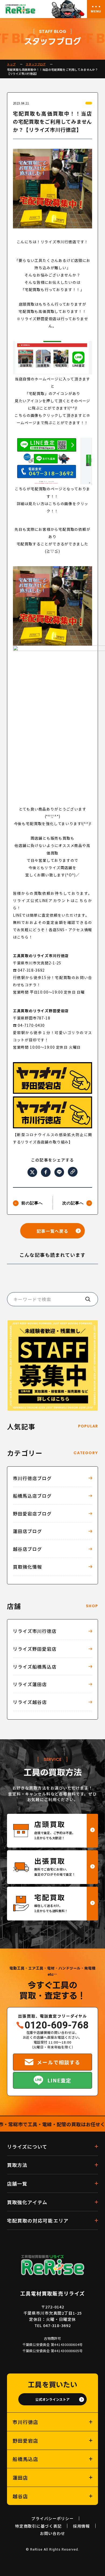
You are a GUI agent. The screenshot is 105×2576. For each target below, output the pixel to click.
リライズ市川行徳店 (35, 1631)
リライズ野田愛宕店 (35, 1649)
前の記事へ (32, 1203)
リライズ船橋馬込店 (35, 1667)
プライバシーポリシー (52, 2518)
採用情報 (81, 2526)
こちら (81, 900)
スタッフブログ (36, 64)
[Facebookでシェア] (46, 1172)
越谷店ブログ (27, 1549)
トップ (11, 64)
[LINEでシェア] (59, 1172)
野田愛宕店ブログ (32, 1514)
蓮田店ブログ (27, 1531)
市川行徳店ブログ (32, 1478)
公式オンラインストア (52, 2399)
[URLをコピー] (73, 1172)
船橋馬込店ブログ (32, 1496)
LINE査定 (59, 2080)
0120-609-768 (57, 2025)
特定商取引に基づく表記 (38, 2526)
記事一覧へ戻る (53, 1231)
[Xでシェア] (32, 1172)
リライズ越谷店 (30, 1702)
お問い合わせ (52, 2533)
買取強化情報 (27, 1567)
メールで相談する (59, 2062)
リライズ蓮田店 (30, 1684)
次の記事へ (73, 1203)
